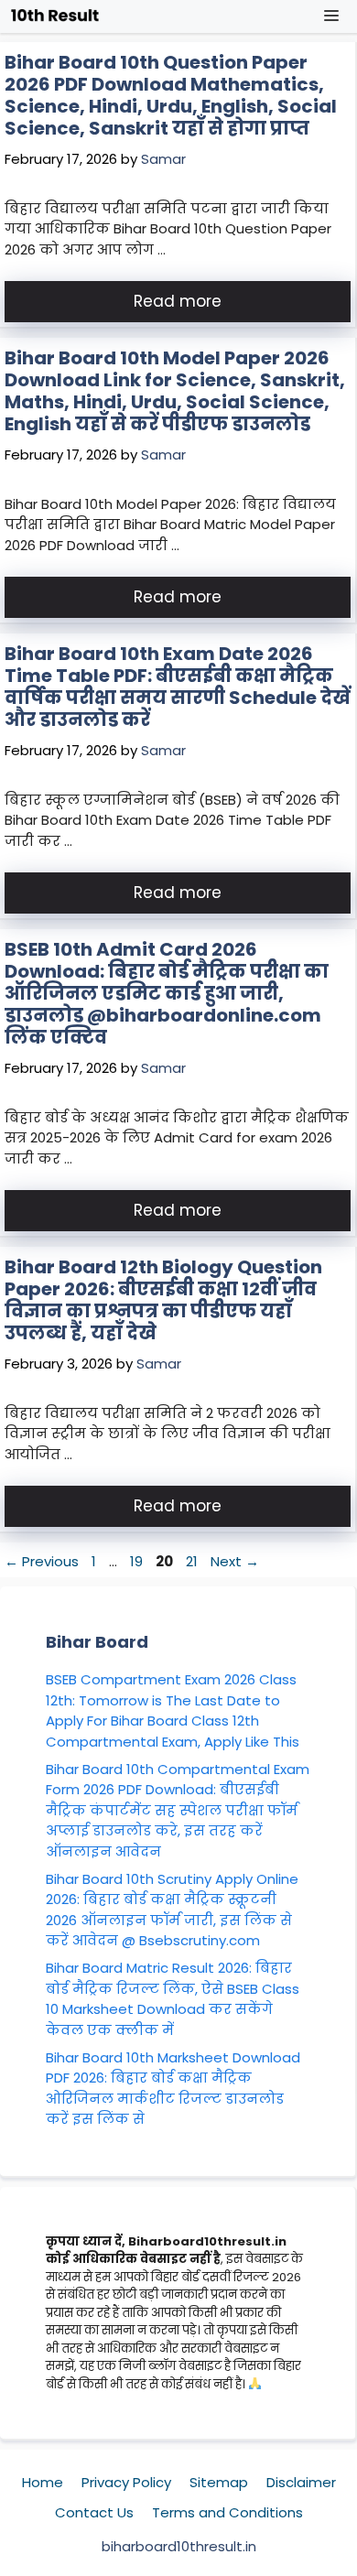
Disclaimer (301, 2482)
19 (138, 1561)
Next (235, 1561)
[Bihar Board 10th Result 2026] (55, 16)
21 (194, 1561)
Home (43, 2482)
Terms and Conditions (227, 2512)
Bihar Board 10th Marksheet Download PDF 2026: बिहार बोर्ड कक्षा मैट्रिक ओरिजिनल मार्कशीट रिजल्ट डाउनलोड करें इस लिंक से (173, 2089)
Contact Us (94, 2512)
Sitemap (219, 2482)
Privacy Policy (126, 2482)
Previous (42, 1561)
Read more (178, 301)
